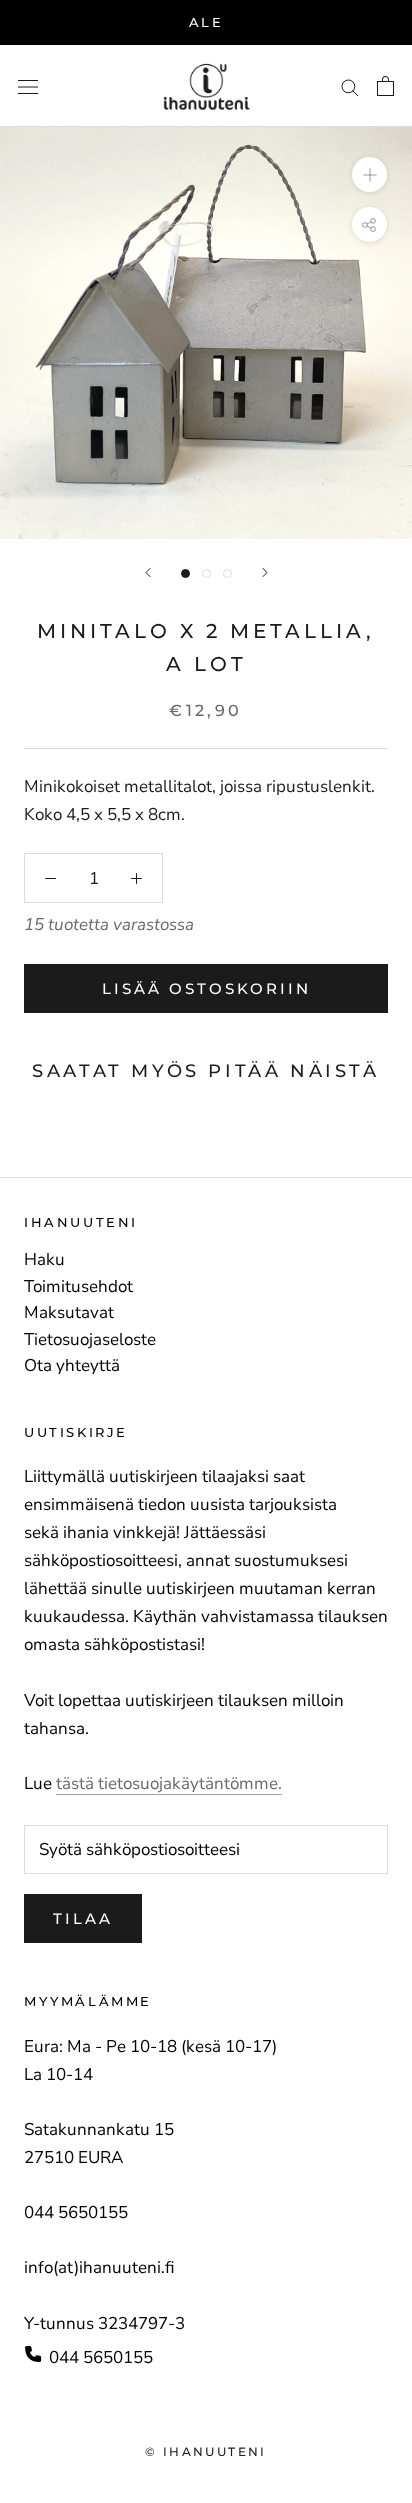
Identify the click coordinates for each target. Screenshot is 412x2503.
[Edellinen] (148, 572)
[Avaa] (28, 86)
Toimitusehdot (78, 1287)
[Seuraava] (265, 572)
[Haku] (350, 86)
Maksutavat (69, 1313)
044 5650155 (101, 2357)
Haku (44, 1260)
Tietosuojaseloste (90, 1340)
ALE (206, 22)
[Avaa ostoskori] (385, 86)
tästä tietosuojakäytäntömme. (169, 1783)
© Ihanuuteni (206, 2451)
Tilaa (83, 1918)
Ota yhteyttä (72, 1366)
